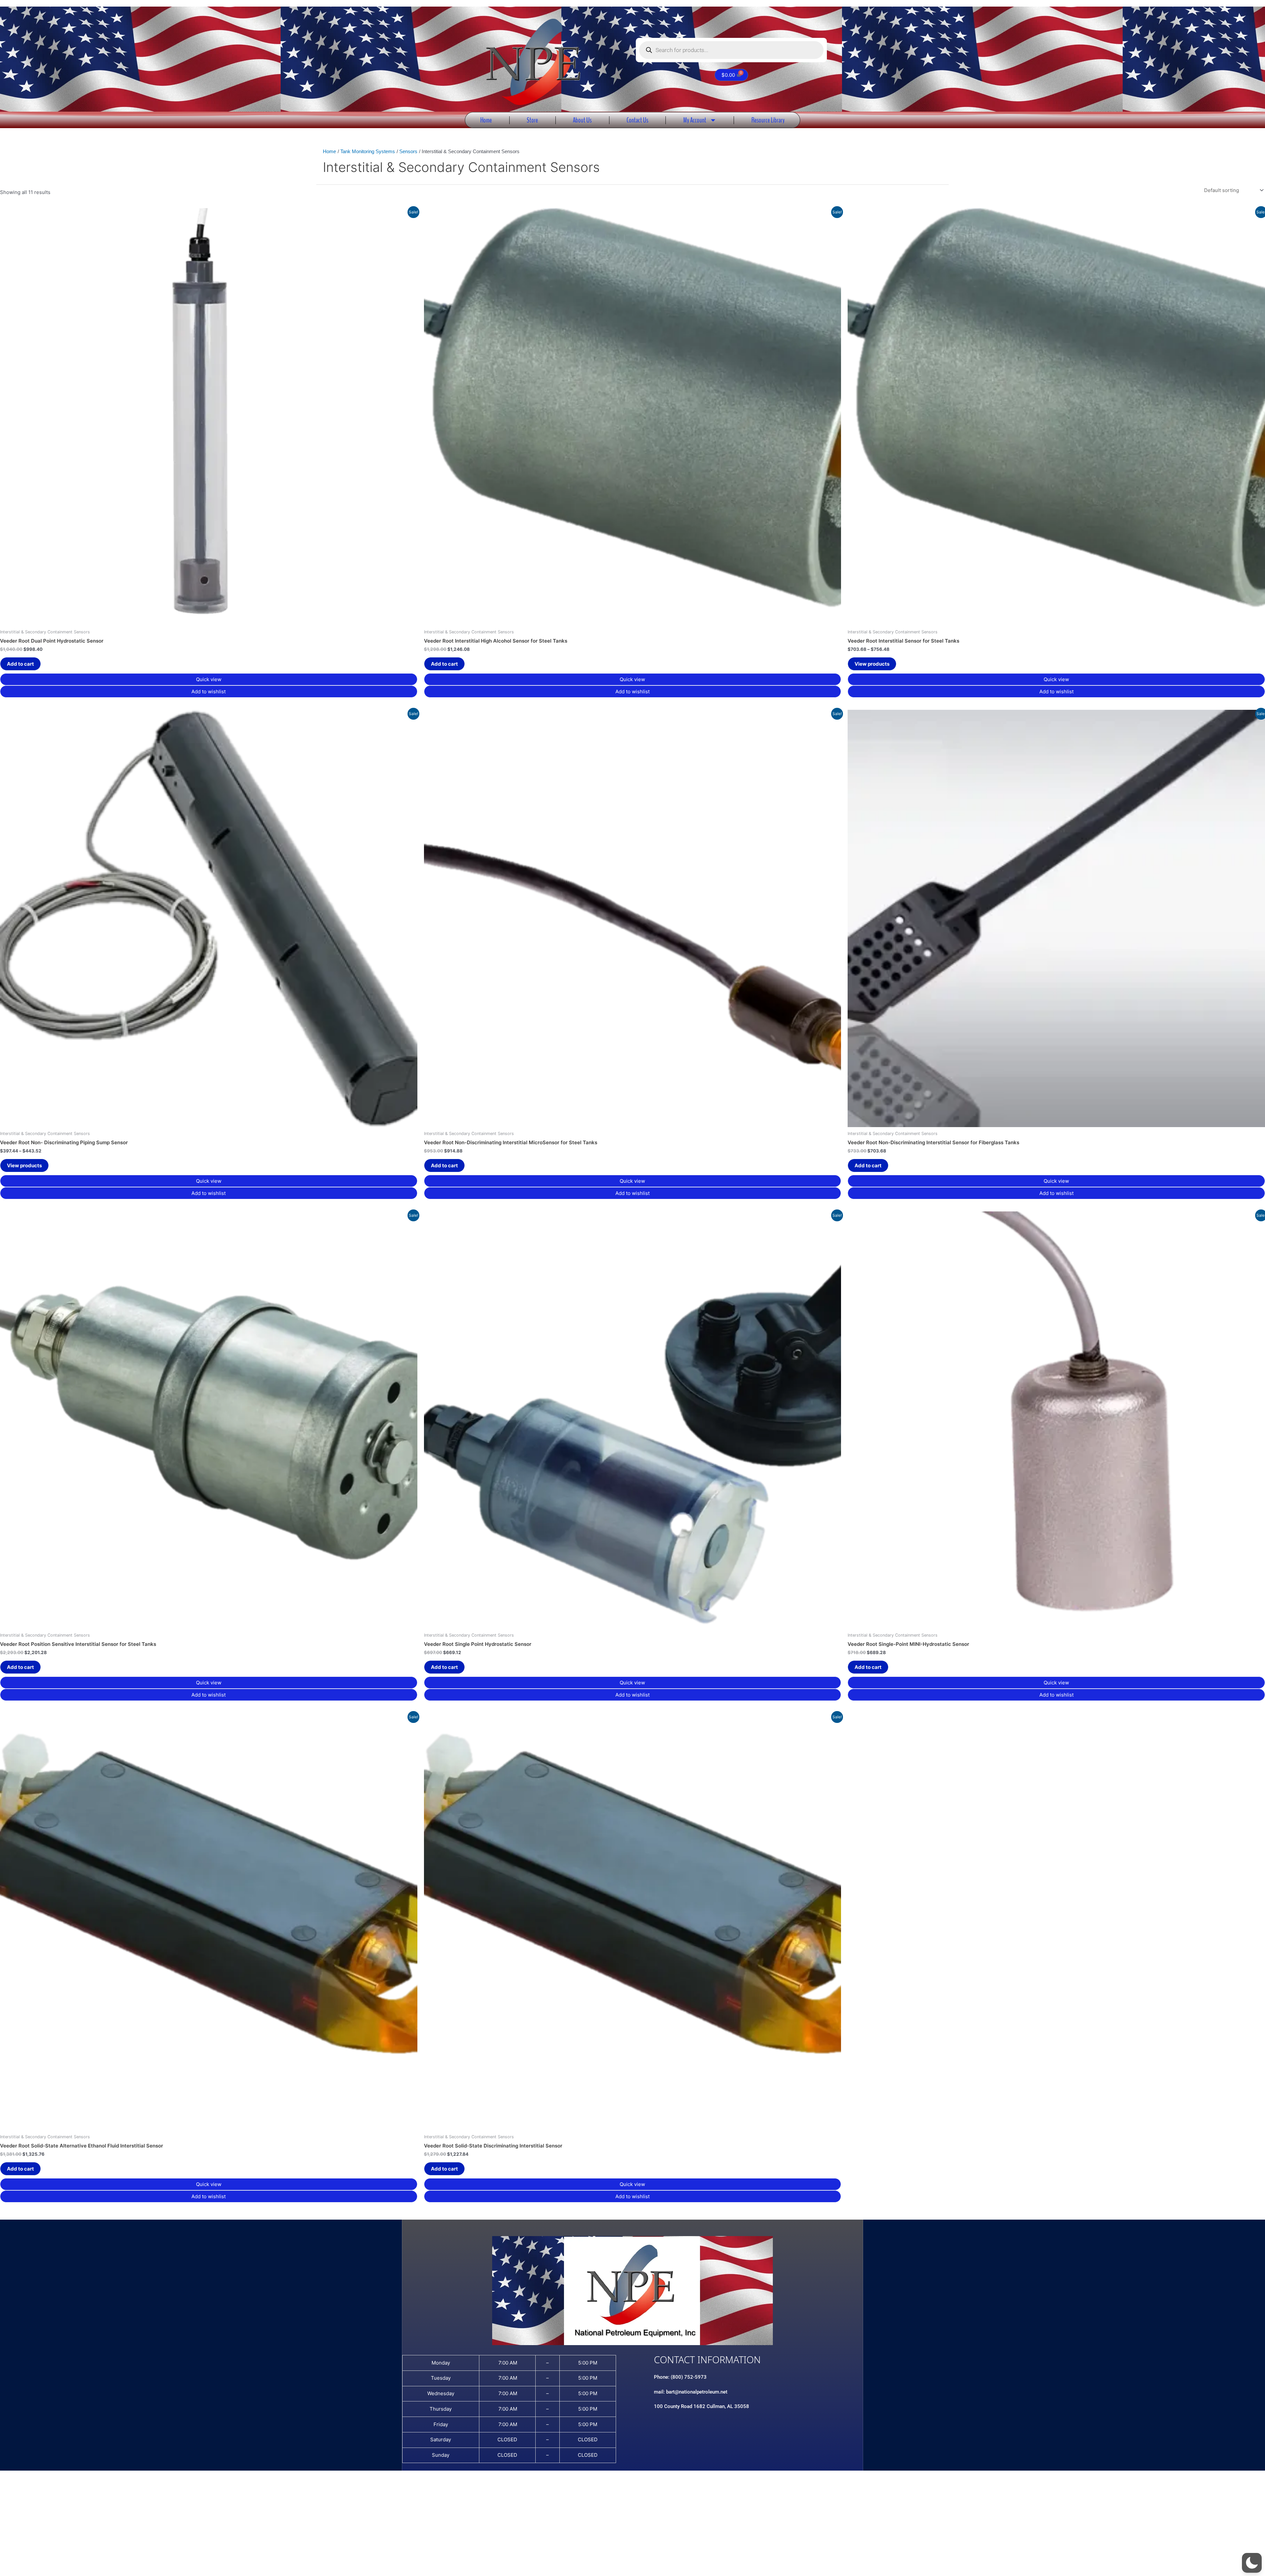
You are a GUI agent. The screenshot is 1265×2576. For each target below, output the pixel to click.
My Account (695, 120)
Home (486, 120)
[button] (1252, 2563)
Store (532, 120)
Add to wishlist (209, 692)
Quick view (209, 679)
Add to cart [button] (20, 664)
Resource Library (768, 120)
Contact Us (637, 120)
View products (872, 664)
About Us (582, 120)
